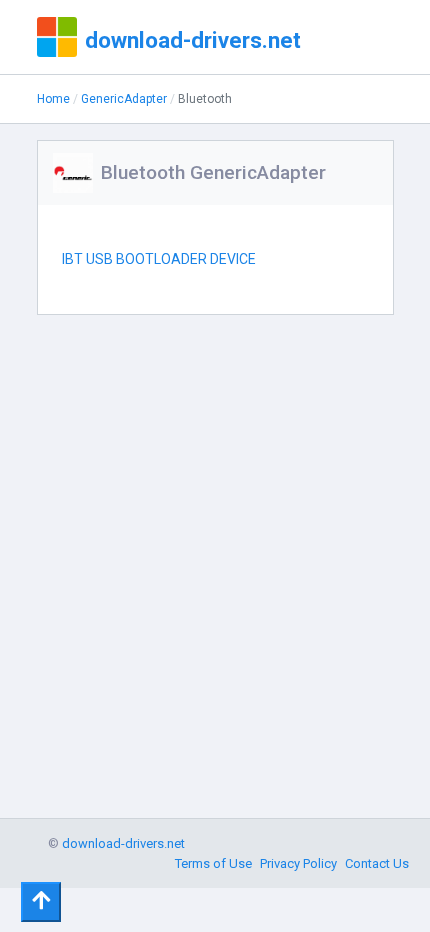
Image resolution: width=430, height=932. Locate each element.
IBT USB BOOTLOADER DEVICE (159, 259)
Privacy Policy (298, 863)
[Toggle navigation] (41, 902)
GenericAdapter (124, 99)
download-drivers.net (193, 40)
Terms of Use (213, 863)
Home (53, 99)
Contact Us (377, 863)
